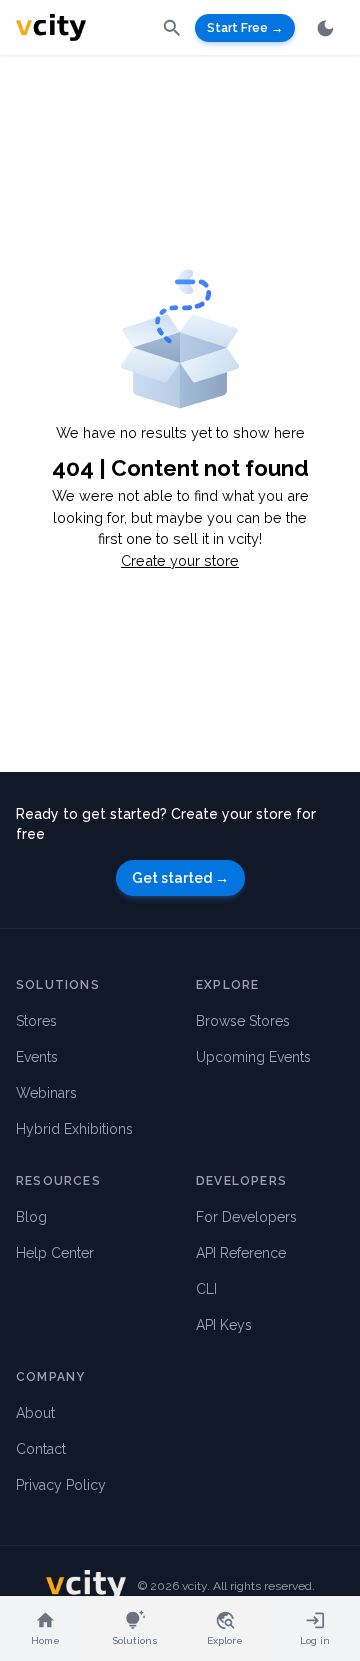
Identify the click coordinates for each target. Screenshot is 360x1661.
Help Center (55, 1253)
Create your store (180, 560)
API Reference (241, 1253)
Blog (31, 1217)
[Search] (172, 27)
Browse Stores (243, 1021)
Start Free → (245, 28)
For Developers (246, 1217)
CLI (206, 1289)
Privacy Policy (61, 1485)
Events (37, 1057)
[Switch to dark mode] (325, 28)
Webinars (46, 1093)
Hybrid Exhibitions (74, 1129)
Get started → (180, 878)
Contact (41, 1449)
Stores (36, 1021)
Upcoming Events (253, 1057)
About (35, 1413)
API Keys (224, 1325)
